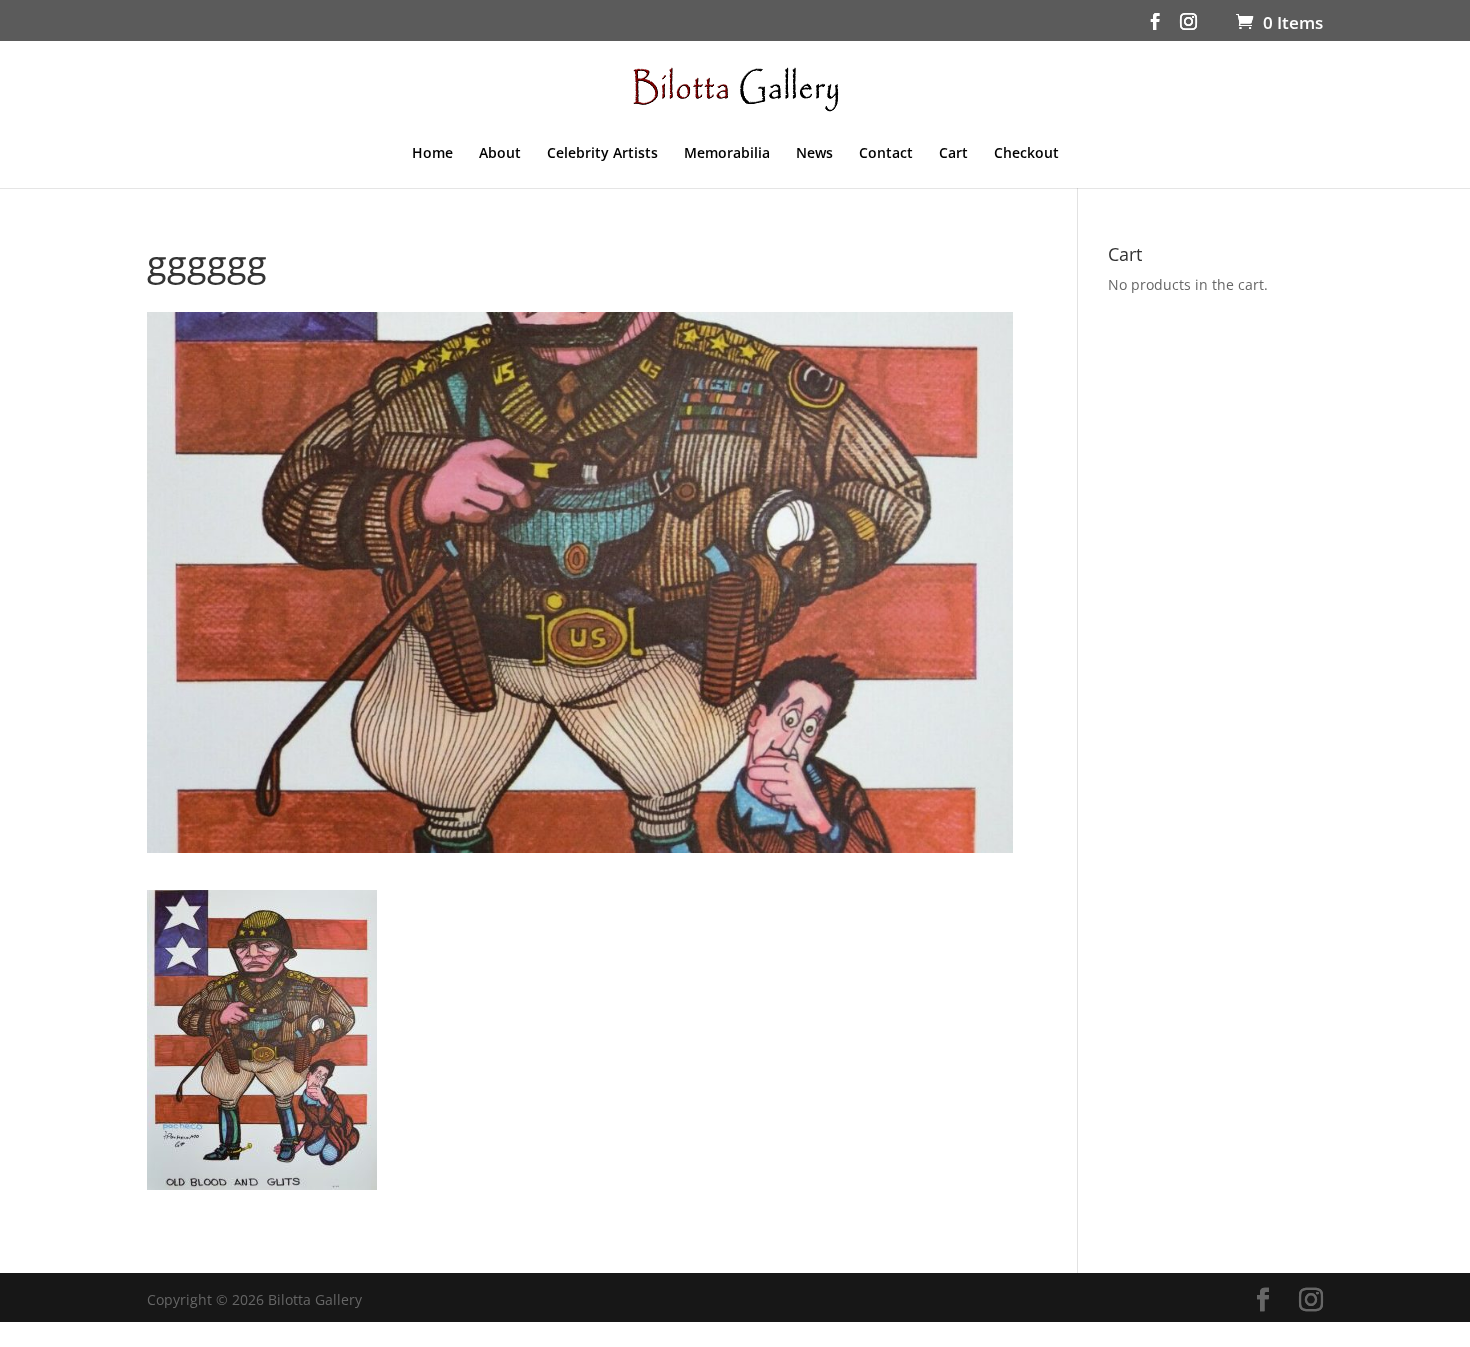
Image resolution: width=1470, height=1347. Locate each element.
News (814, 154)
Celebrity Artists (602, 154)
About (500, 154)
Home (432, 154)
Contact (886, 154)
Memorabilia (727, 154)
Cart (953, 154)
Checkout (1026, 154)
